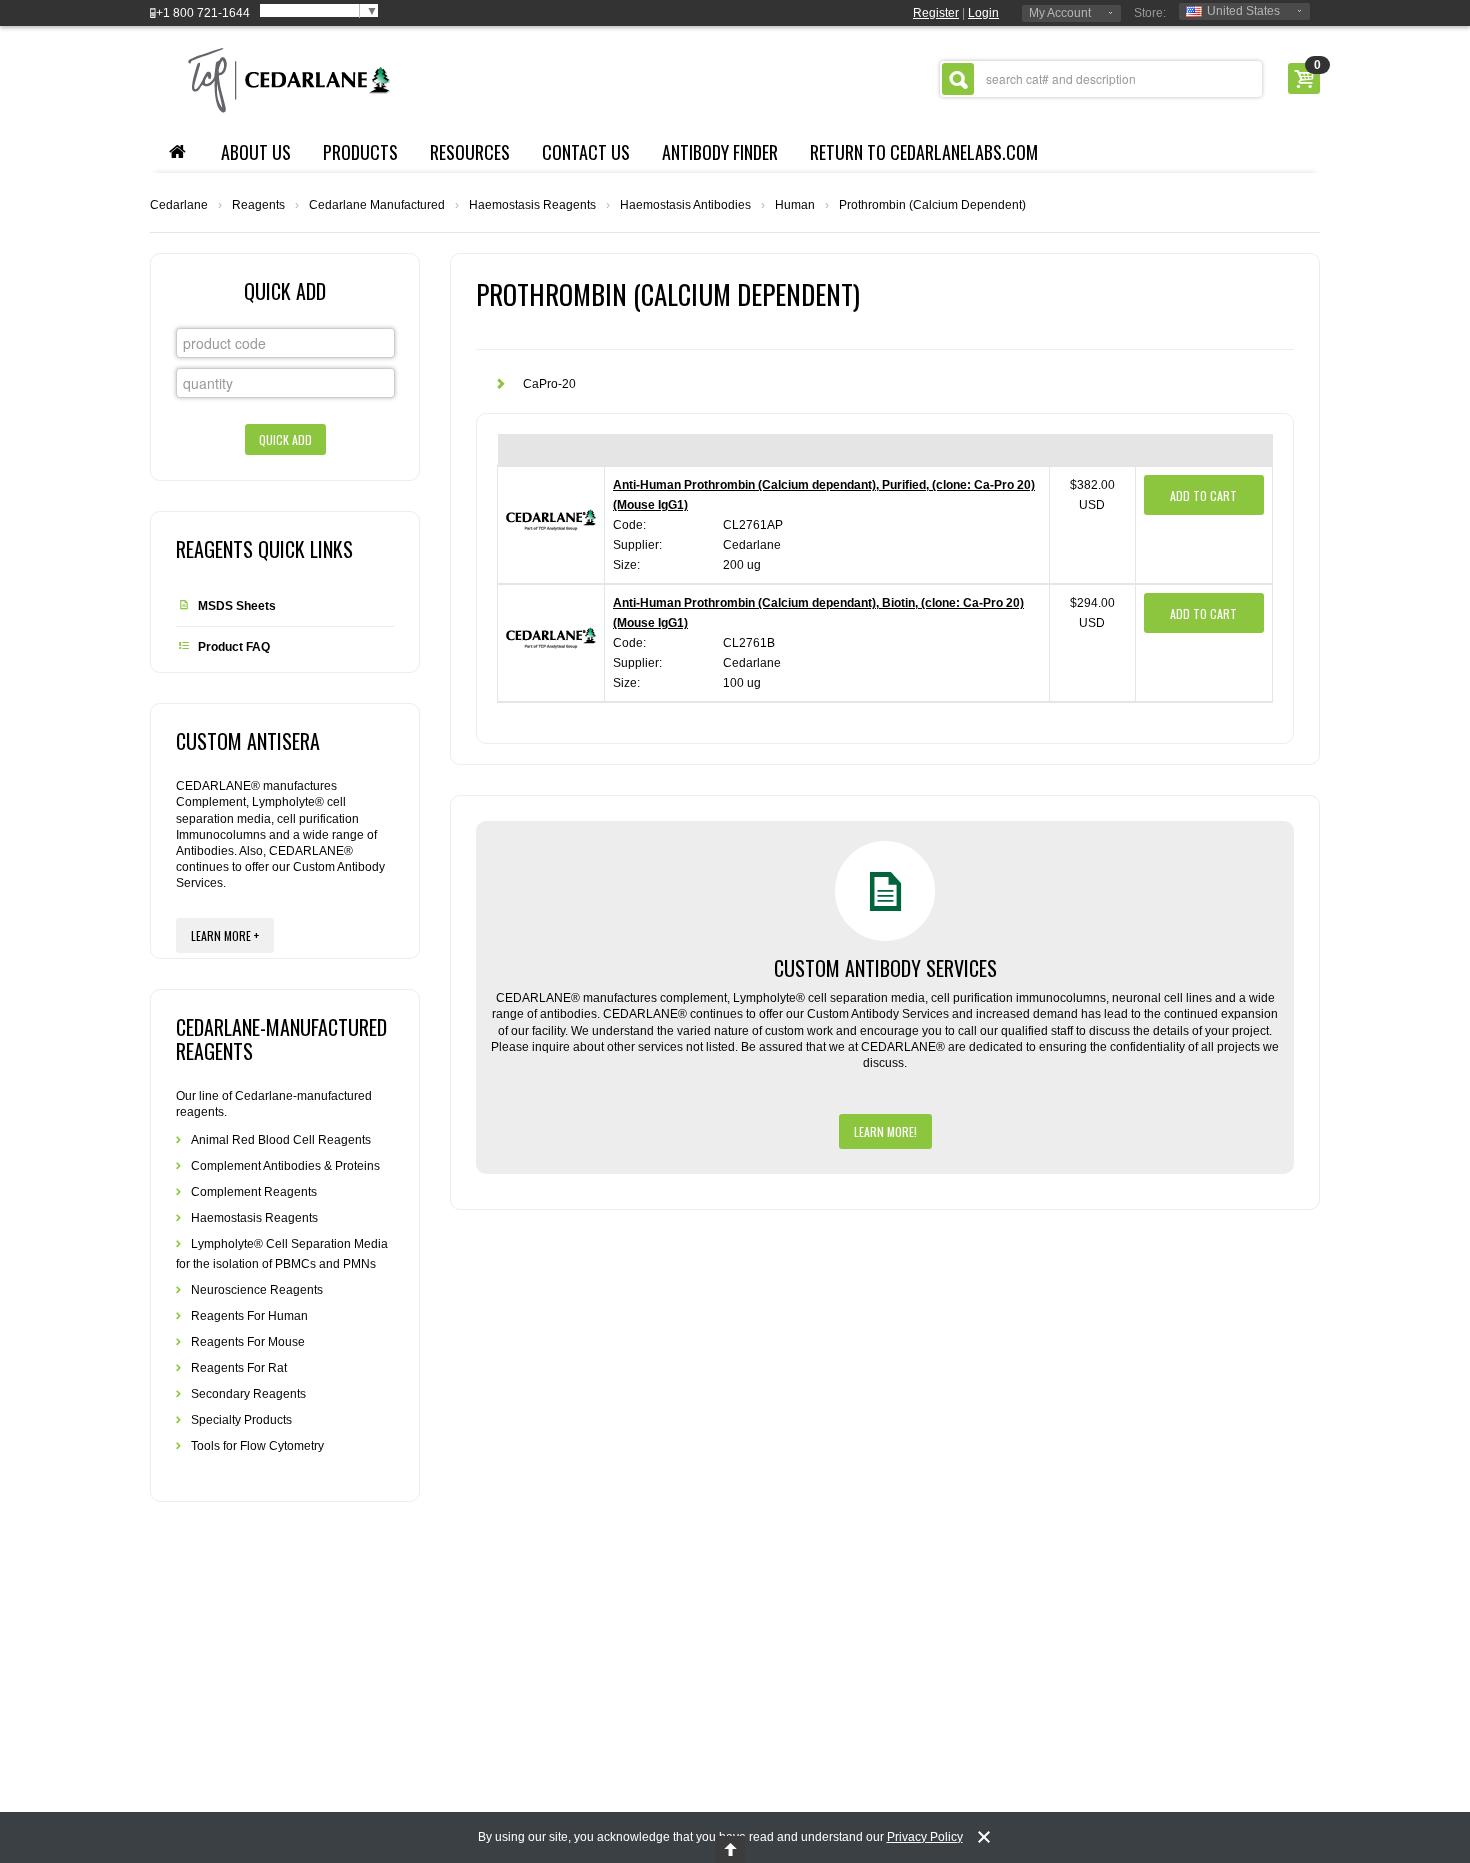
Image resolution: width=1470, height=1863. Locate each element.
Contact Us (586, 152)
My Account (1060, 13)
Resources (470, 152)
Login (983, 13)
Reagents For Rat (239, 1368)
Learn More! (885, 1131)
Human (795, 205)
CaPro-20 (549, 384)
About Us (256, 152)
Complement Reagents (254, 1192)
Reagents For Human (249, 1316)
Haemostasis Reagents (532, 205)
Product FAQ (234, 647)
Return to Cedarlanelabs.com (924, 152)
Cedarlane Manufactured (377, 205)
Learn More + (225, 935)
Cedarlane (179, 205)
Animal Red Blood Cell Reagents (281, 1140)
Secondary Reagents (248, 1394)
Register (936, 13)
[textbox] (1101, 79)
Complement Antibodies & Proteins (285, 1166)
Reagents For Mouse (248, 1342)
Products (360, 152)
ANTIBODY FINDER (720, 152)
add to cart (1203, 495)
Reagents (258, 205)
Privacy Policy (925, 1837)
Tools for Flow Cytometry (257, 1446)
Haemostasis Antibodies (685, 205)
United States (1243, 11)
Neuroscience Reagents (257, 1290)
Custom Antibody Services (885, 968)
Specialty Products (241, 1420)
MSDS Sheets (237, 606)
